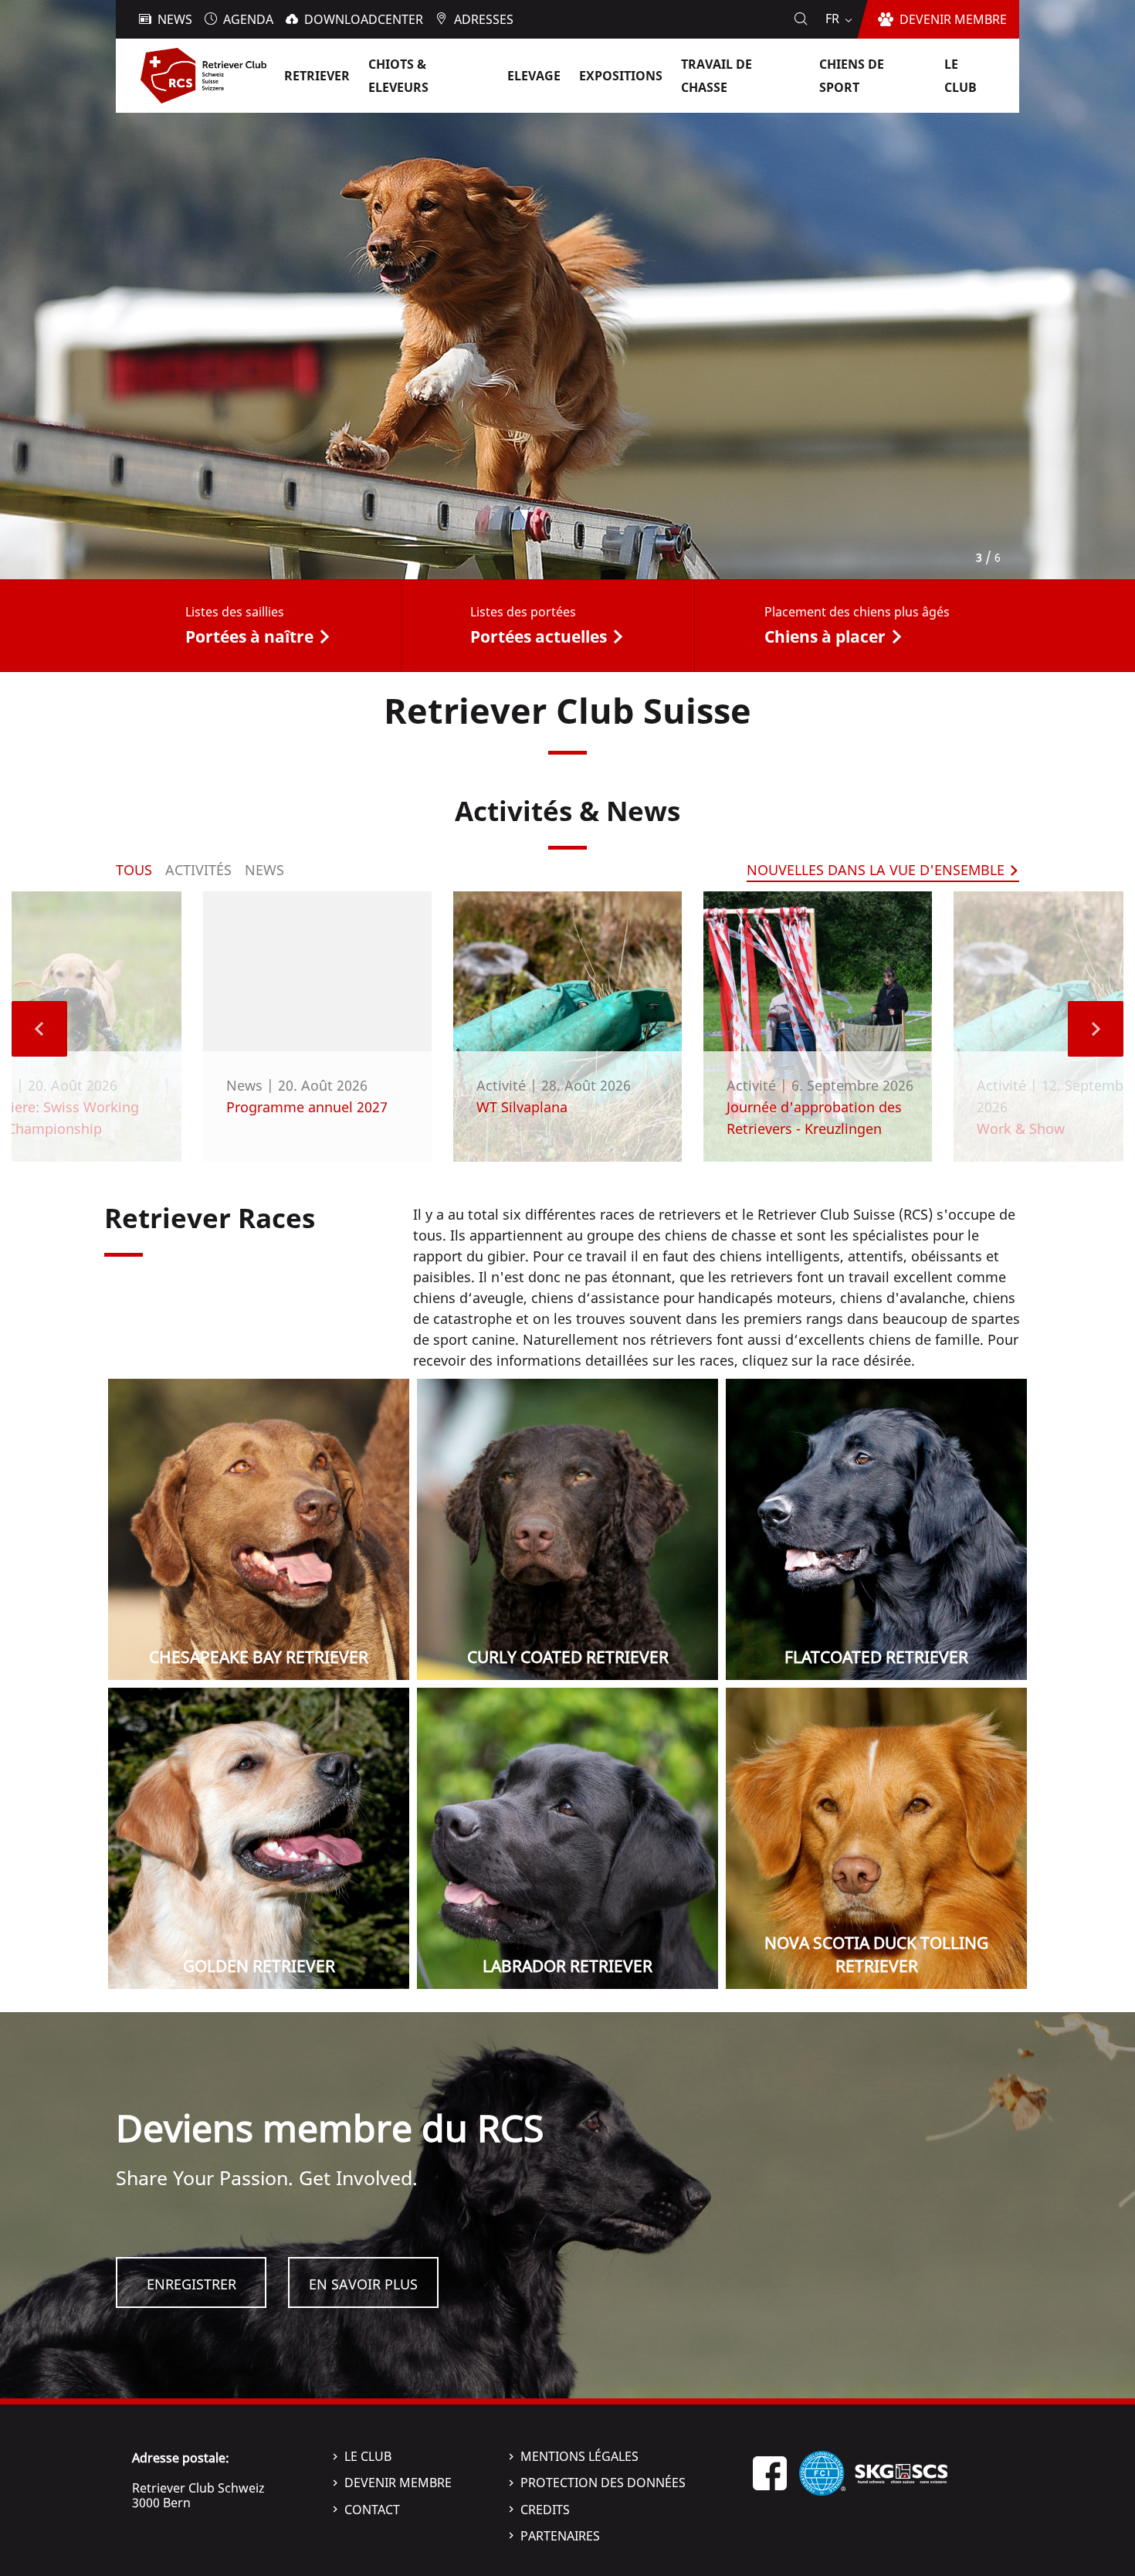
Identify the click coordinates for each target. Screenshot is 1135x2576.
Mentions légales (579, 2456)
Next (1096, 1029)
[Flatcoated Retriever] (876, 1529)
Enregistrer (191, 2284)
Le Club (368, 2456)
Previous (39, 1029)
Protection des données (603, 2483)
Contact (372, 2510)
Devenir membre (398, 2483)
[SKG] (901, 2472)
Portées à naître (249, 636)
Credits (545, 2510)
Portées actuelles (539, 636)
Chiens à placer (825, 636)
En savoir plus (363, 2284)
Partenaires (560, 2536)
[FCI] (822, 2472)
